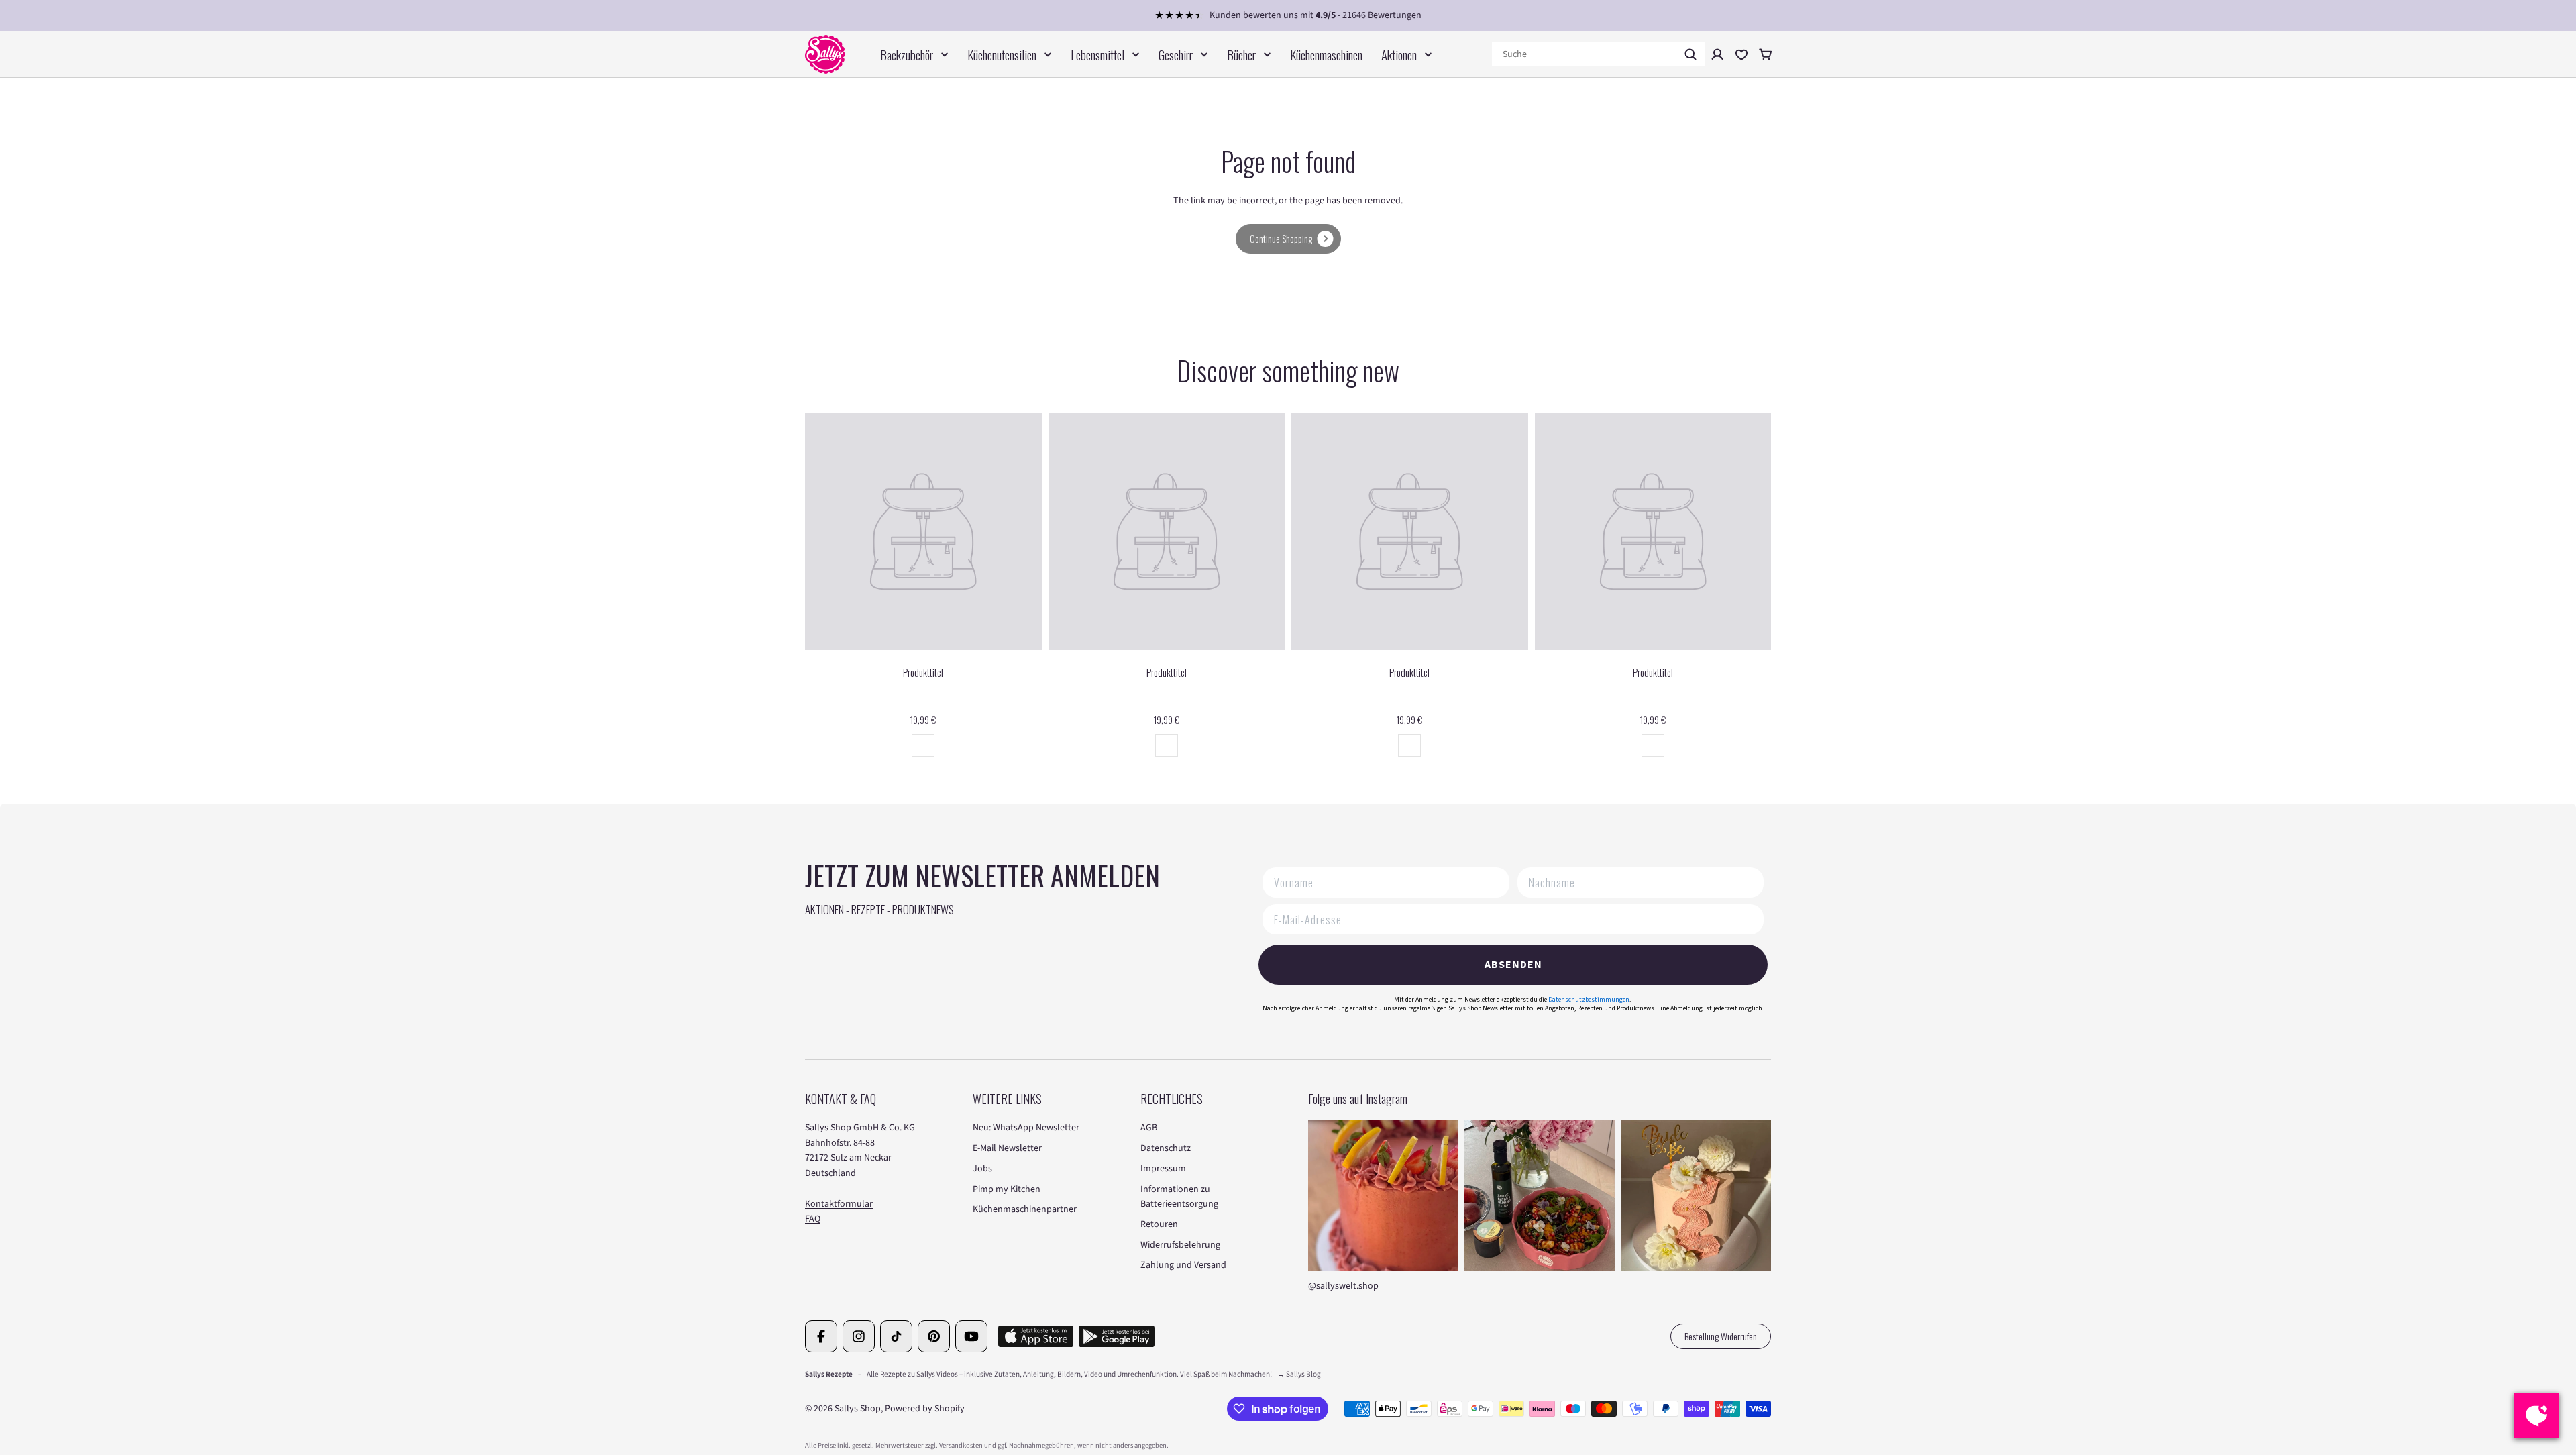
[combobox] (1599, 54)
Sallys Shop (858, 1409)
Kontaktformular (839, 1204)
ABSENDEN (1513, 965)
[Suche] (1690, 54)
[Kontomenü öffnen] (1717, 54)
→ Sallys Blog (1299, 1374)
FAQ (813, 1219)
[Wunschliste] (1741, 54)
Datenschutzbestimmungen (1589, 1000)
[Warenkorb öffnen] (1766, 54)
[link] (1288, 239)
